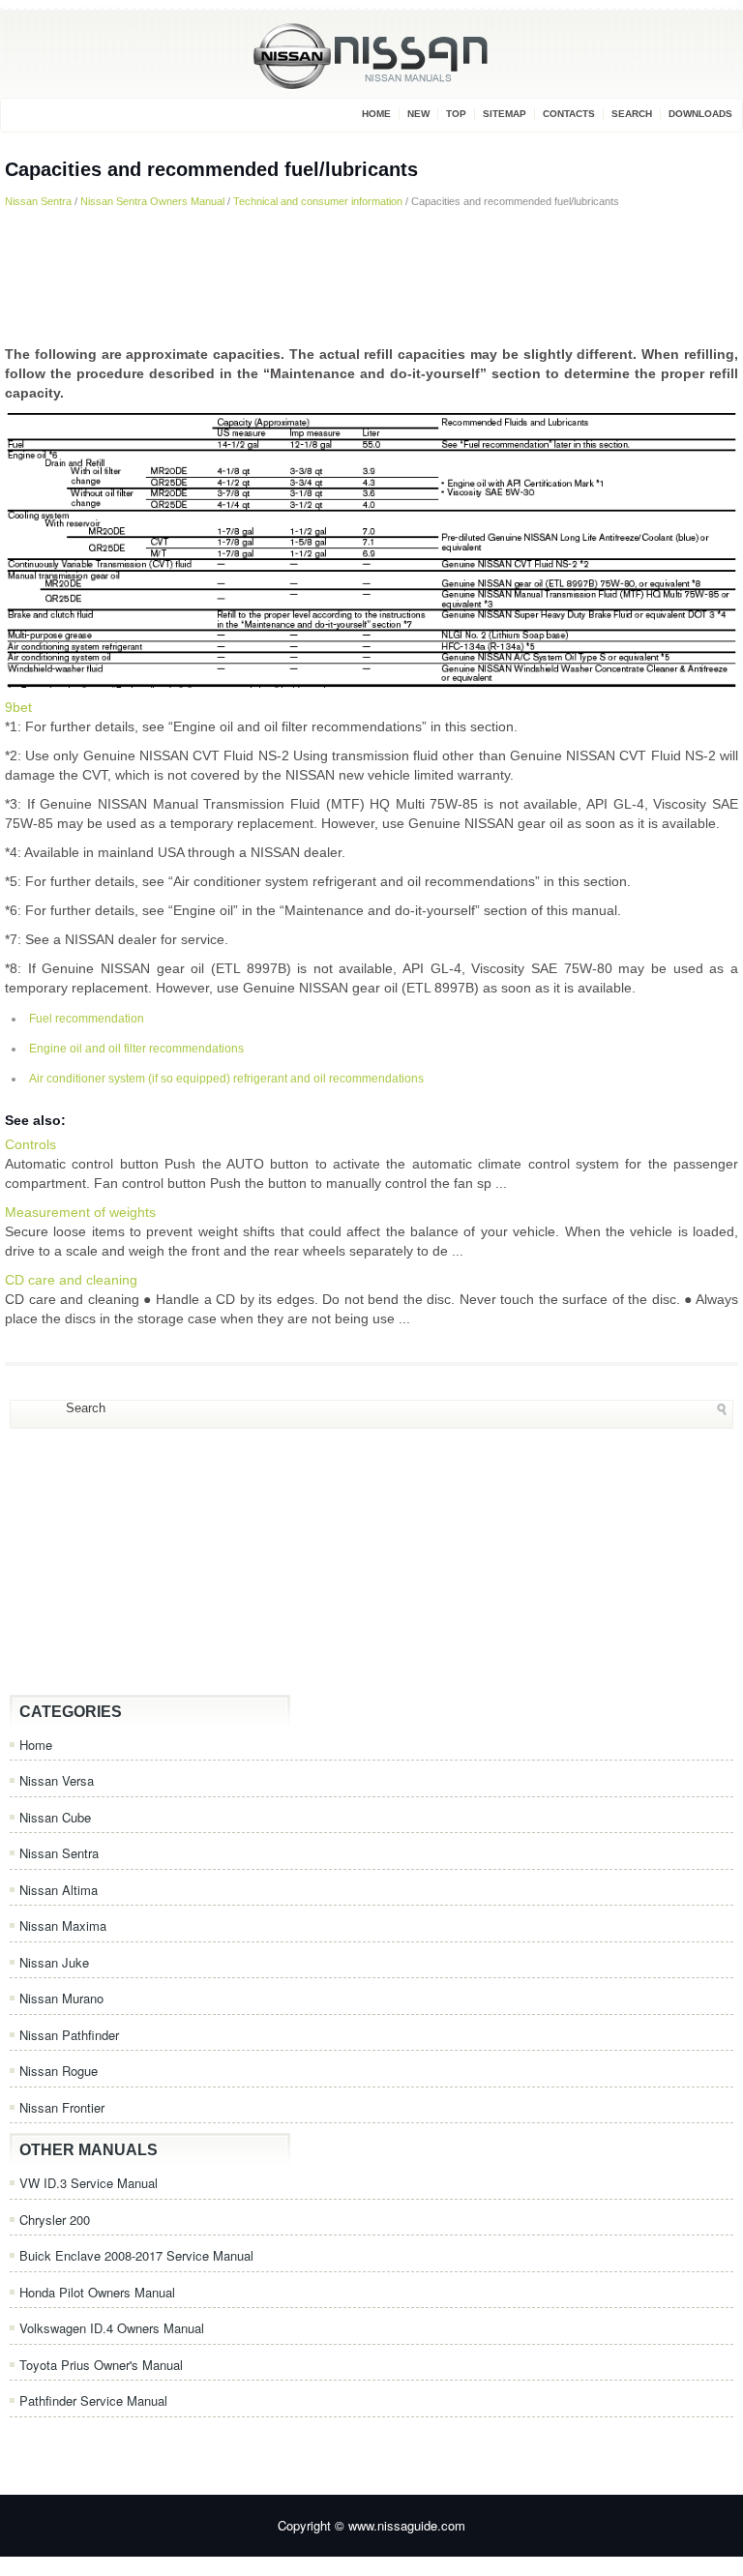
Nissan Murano (61, 1998)
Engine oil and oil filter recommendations (136, 1049)
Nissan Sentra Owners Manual (152, 201)
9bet (18, 707)
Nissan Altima (59, 1890)
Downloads (700, 114)
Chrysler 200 (55, 2220)
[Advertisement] (371, 277)
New (418, 114)
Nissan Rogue (59, 2071)
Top (456, 114)
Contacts (569, 114)
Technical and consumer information (318, 201)
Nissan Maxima (63, 1925)
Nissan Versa (57, 1780)
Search (632, 114)
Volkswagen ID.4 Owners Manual (112, 2328)
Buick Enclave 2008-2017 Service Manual (136, 2255)
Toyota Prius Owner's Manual (101, 2365)
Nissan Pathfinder (69, 2035)
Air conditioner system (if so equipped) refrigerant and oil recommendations (226, 1079)
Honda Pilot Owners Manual (97, 2292)
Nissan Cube (55, 1817)
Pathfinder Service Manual (93, 2400)
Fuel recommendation (87, 1019)
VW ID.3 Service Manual (89, 2183)
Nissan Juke (54, 1962)
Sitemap (505, 114)
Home (376, 114)
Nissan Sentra (38, 201)
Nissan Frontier (62, 2107)
